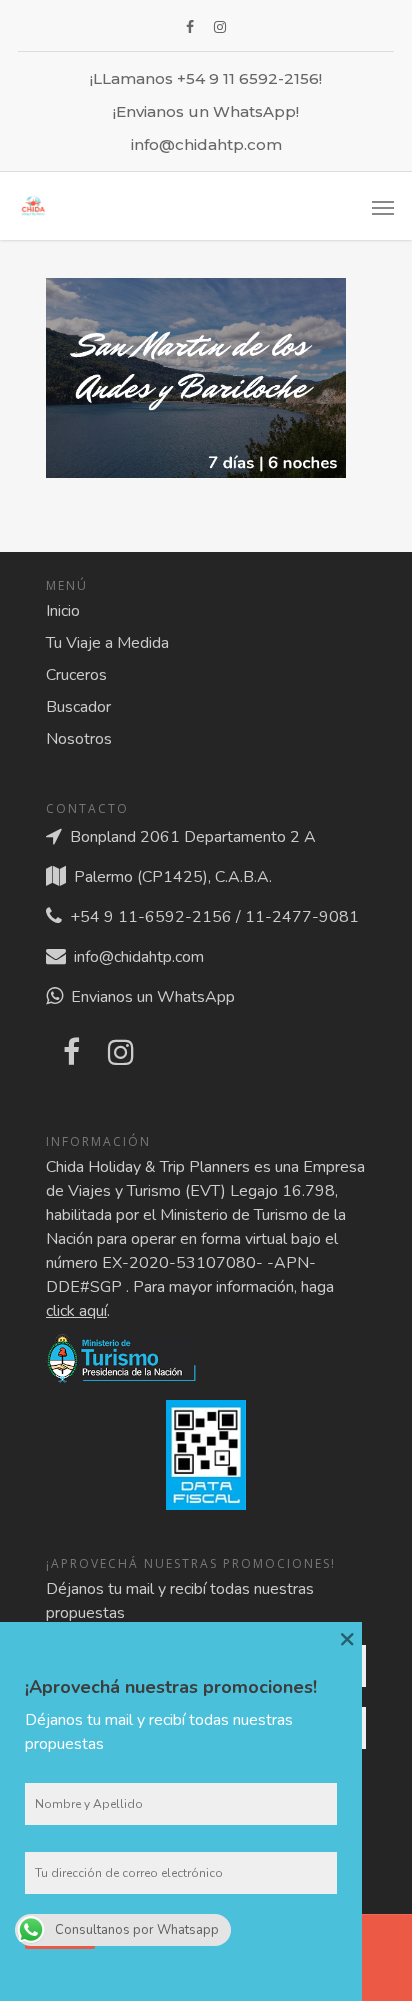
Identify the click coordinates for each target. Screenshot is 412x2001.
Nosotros (79, 739)
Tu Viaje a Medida (107, 643)
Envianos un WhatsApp (149, 997)
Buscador (78, 707)
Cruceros (76, 675)
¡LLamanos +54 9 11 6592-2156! (206, 78)
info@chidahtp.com (206, 144)
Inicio (63, 611)
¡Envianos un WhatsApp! (206, 111)
